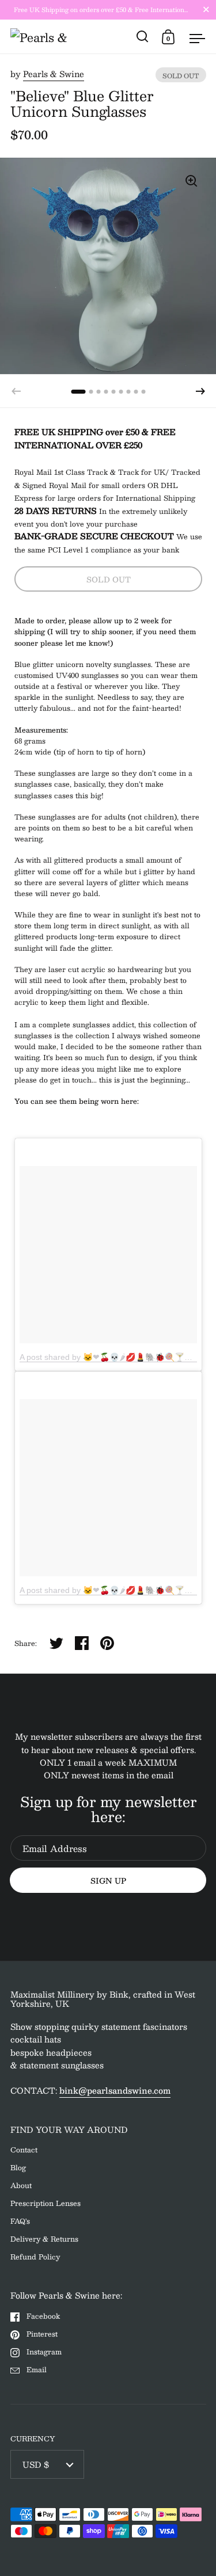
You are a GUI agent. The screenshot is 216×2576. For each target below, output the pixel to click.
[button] (200, 391)
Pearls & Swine (54, 74)
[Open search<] (143, 37)
